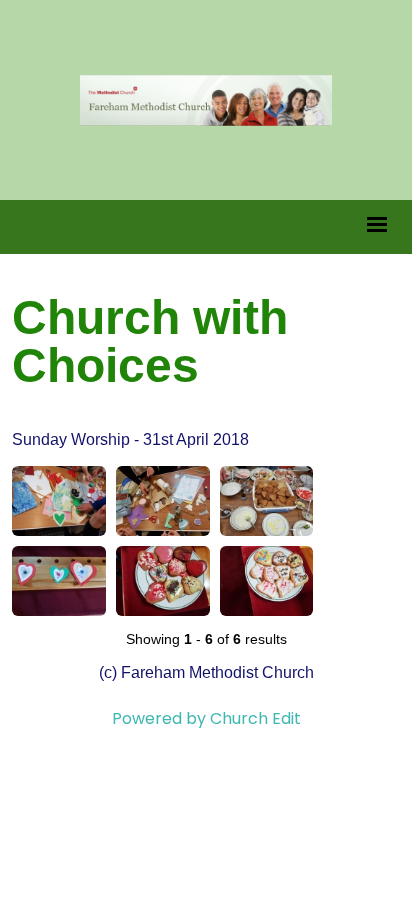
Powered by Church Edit (206, 718)
